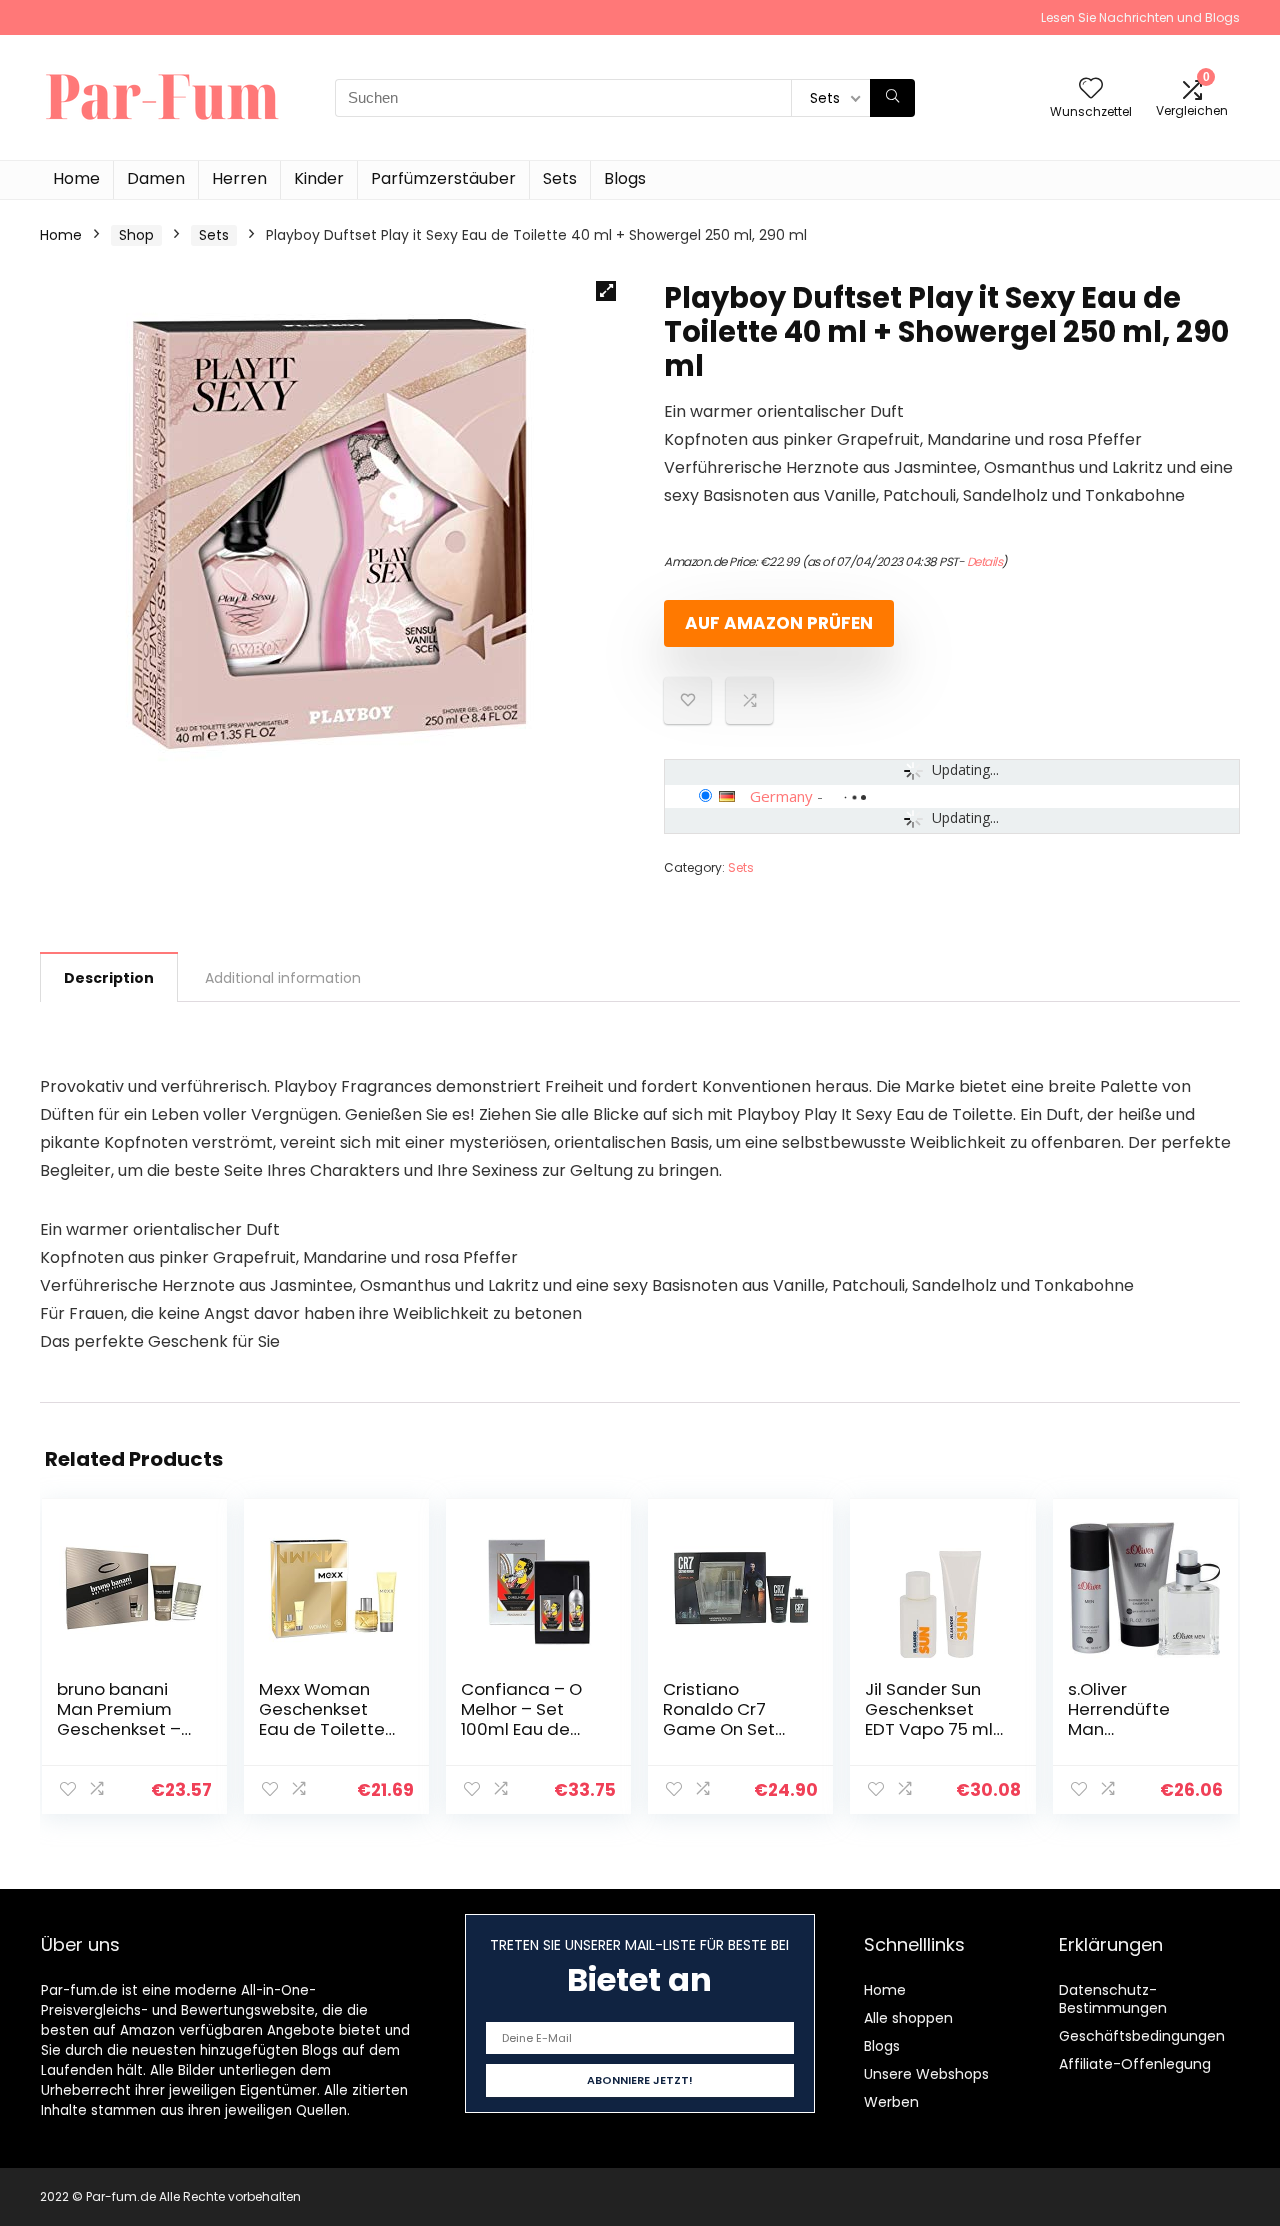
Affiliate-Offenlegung (1135, 2064)
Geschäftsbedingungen (1142, 2036)
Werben (891, 2102)
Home (76, 178)
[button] (606, 291)
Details (985, 561)
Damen (156, 178)
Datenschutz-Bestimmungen (1113, 1999)
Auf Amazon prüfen (779, 623)
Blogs (625, 178)
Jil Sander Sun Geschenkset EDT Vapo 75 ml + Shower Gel (929, 1719)
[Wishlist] (1091, 89)
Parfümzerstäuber (443, 178)
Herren (239, 178)
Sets (560, 178)
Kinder (319, 178)
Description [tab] (109, 978)
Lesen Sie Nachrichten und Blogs (1140, 17)
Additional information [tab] (283, 978)
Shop (136, 235)
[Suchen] (892, 98)
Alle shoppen (908, 2018)
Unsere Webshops (926, 2074)
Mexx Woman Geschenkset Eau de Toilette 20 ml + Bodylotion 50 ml (328, 1729)
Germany (781, 796)
